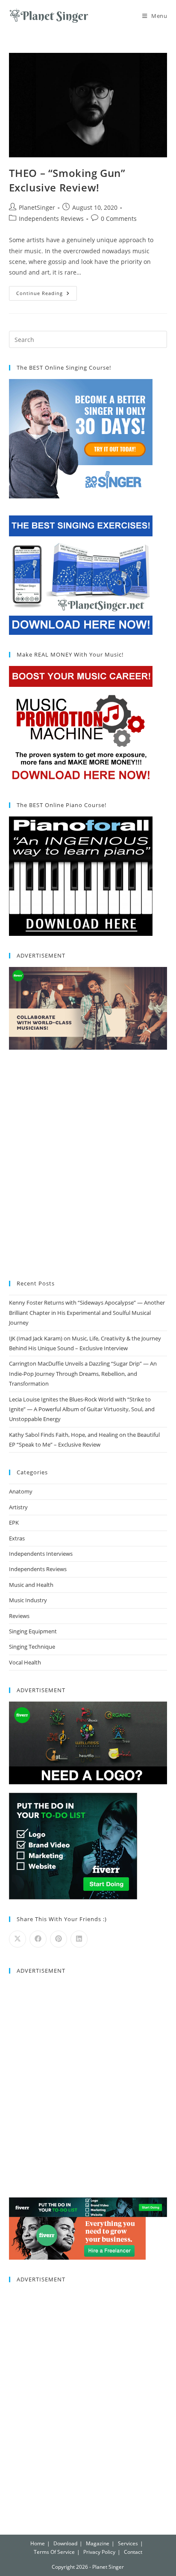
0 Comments (119, 219)
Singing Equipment (33, 1631)
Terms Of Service (54, 2552)
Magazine (98, 2543)
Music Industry (28, 1600)
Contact (133, 2552)
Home (38, 2543)
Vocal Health (25, 1662)
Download (65, 2543)
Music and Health (31, 1585)
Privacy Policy (99, 2552)
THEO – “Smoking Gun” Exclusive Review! (67, 180)
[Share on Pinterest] (59, 1939)
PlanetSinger (37, 207)
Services (128, 2543)
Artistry (18, 1507)
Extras (17, 1538)
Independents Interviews (41, 1554)
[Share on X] (18, 1939)
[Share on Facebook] (38, 1939)
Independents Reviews (51, 219)
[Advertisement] (88, 1166)
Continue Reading (47, 291)
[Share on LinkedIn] (79, 1939)
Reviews (19, 1616)
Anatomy (21, 1491)
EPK (14, 1522)
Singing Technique (32, 1647)
